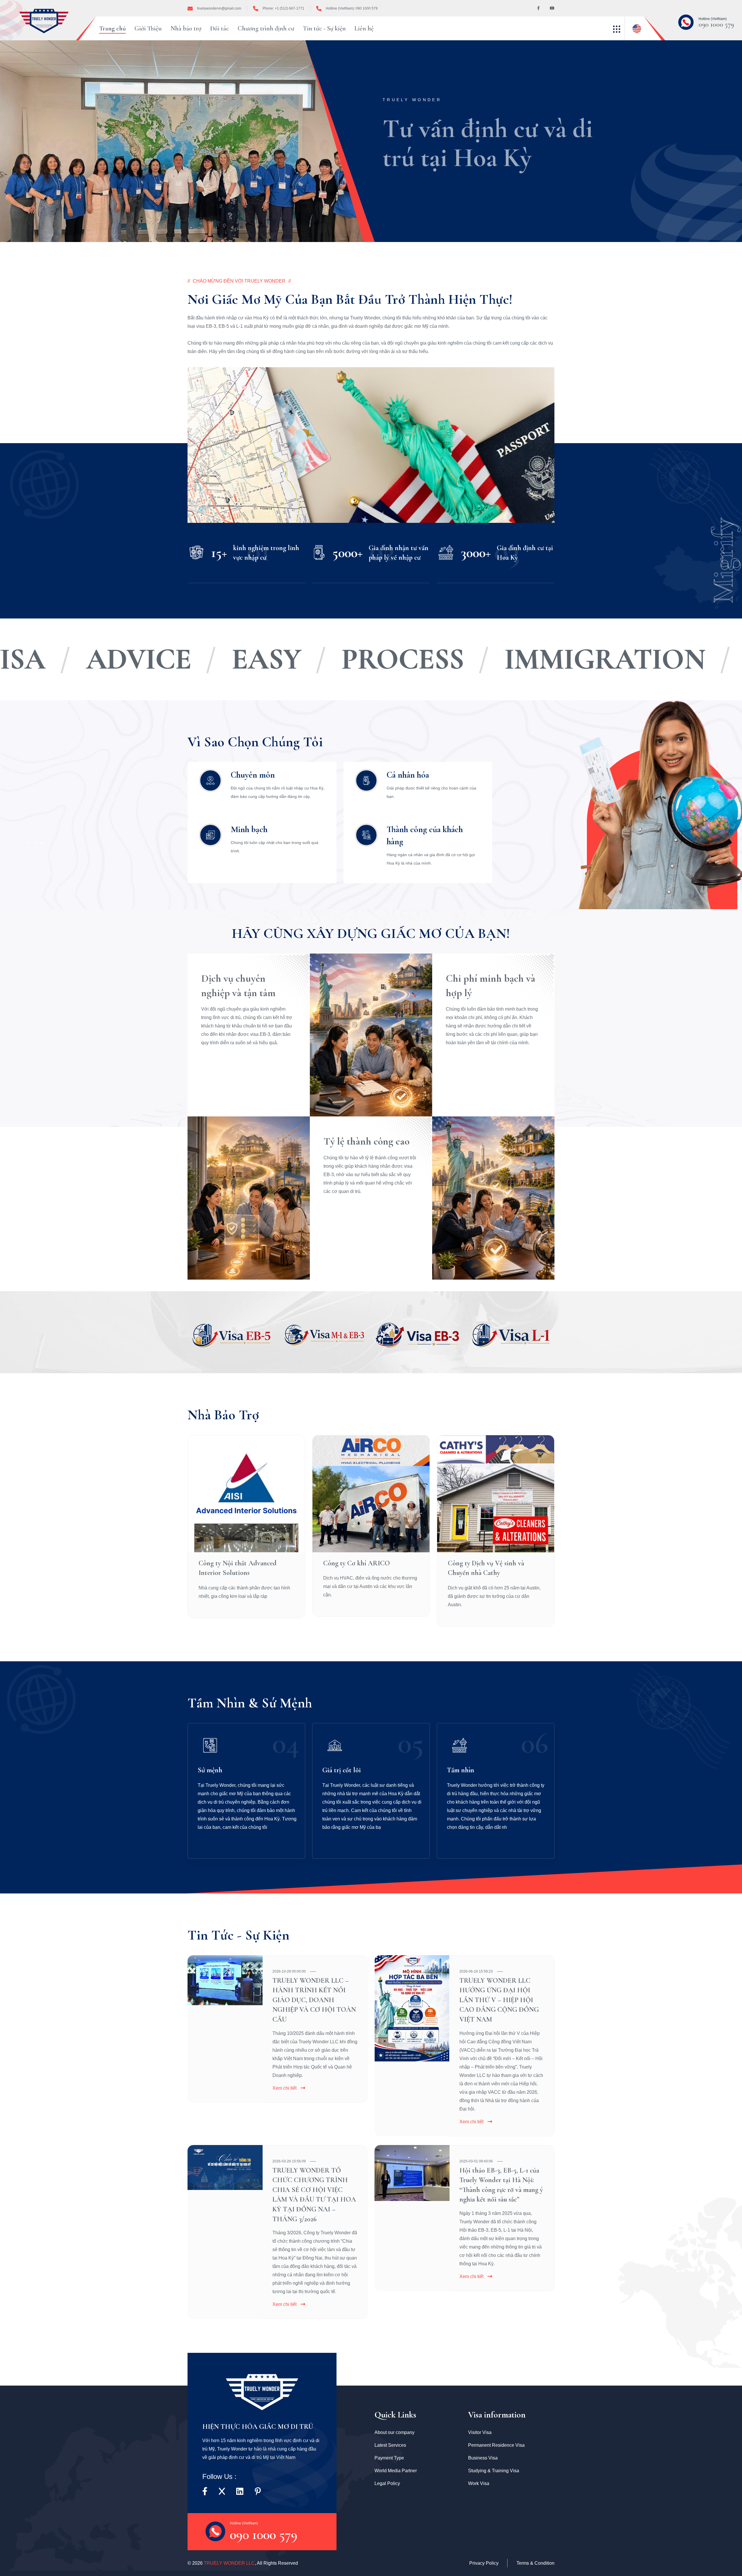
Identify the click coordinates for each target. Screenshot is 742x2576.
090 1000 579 (716, 23)
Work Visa (479, 2483)
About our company (394, 2432)
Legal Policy (387, 2483)
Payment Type (389, 2458)
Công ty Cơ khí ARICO (357, 1563)
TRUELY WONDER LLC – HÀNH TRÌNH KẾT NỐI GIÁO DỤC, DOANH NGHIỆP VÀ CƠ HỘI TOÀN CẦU (314, 2000)
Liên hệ (364, 28)
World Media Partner (396, 2471)
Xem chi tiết (284, 2088)
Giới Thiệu (148, 28)
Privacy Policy (484, 2563)
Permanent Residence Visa (496, 2445)
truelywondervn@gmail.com (219, 8)
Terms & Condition (535, 2563)
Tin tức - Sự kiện (324, 28)
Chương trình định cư (266, 28)
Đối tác (220, 28)
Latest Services (390, 2445)
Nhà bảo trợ (186, 28)
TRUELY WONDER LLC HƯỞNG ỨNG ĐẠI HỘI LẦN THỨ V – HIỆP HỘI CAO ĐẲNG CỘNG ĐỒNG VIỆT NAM (499, 2000)
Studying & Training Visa (494, 2471)
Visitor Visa (480, 2432)
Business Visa (483, 2458)
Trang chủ (112, 28)
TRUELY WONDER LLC (229, 2563)
